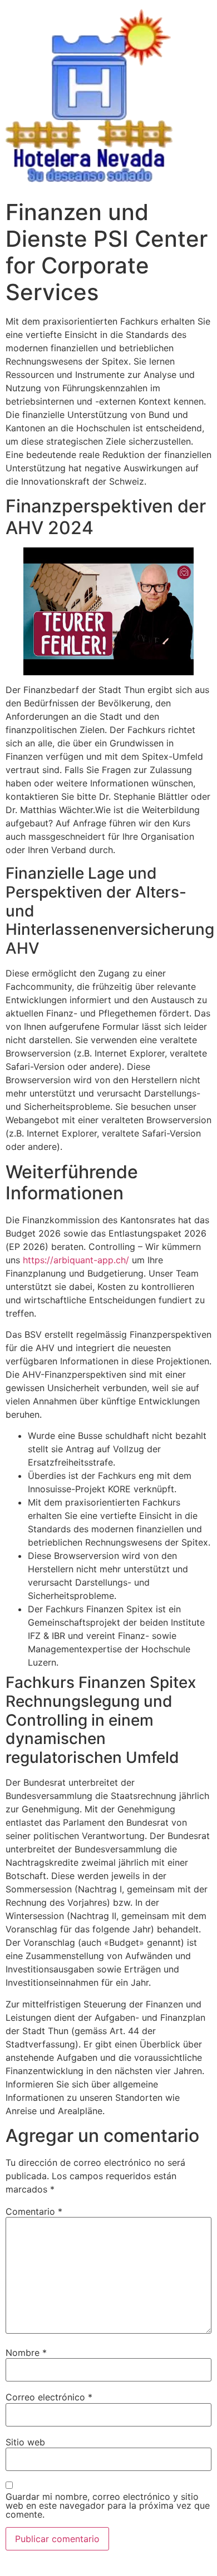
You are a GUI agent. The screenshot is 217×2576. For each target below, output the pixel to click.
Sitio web (25, 2442)
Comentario (34, 2211)
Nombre (26, 2353)
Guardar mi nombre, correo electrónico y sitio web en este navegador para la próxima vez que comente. (108, 2505)
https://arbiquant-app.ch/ (76, 1260)
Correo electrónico (49, 2397)
